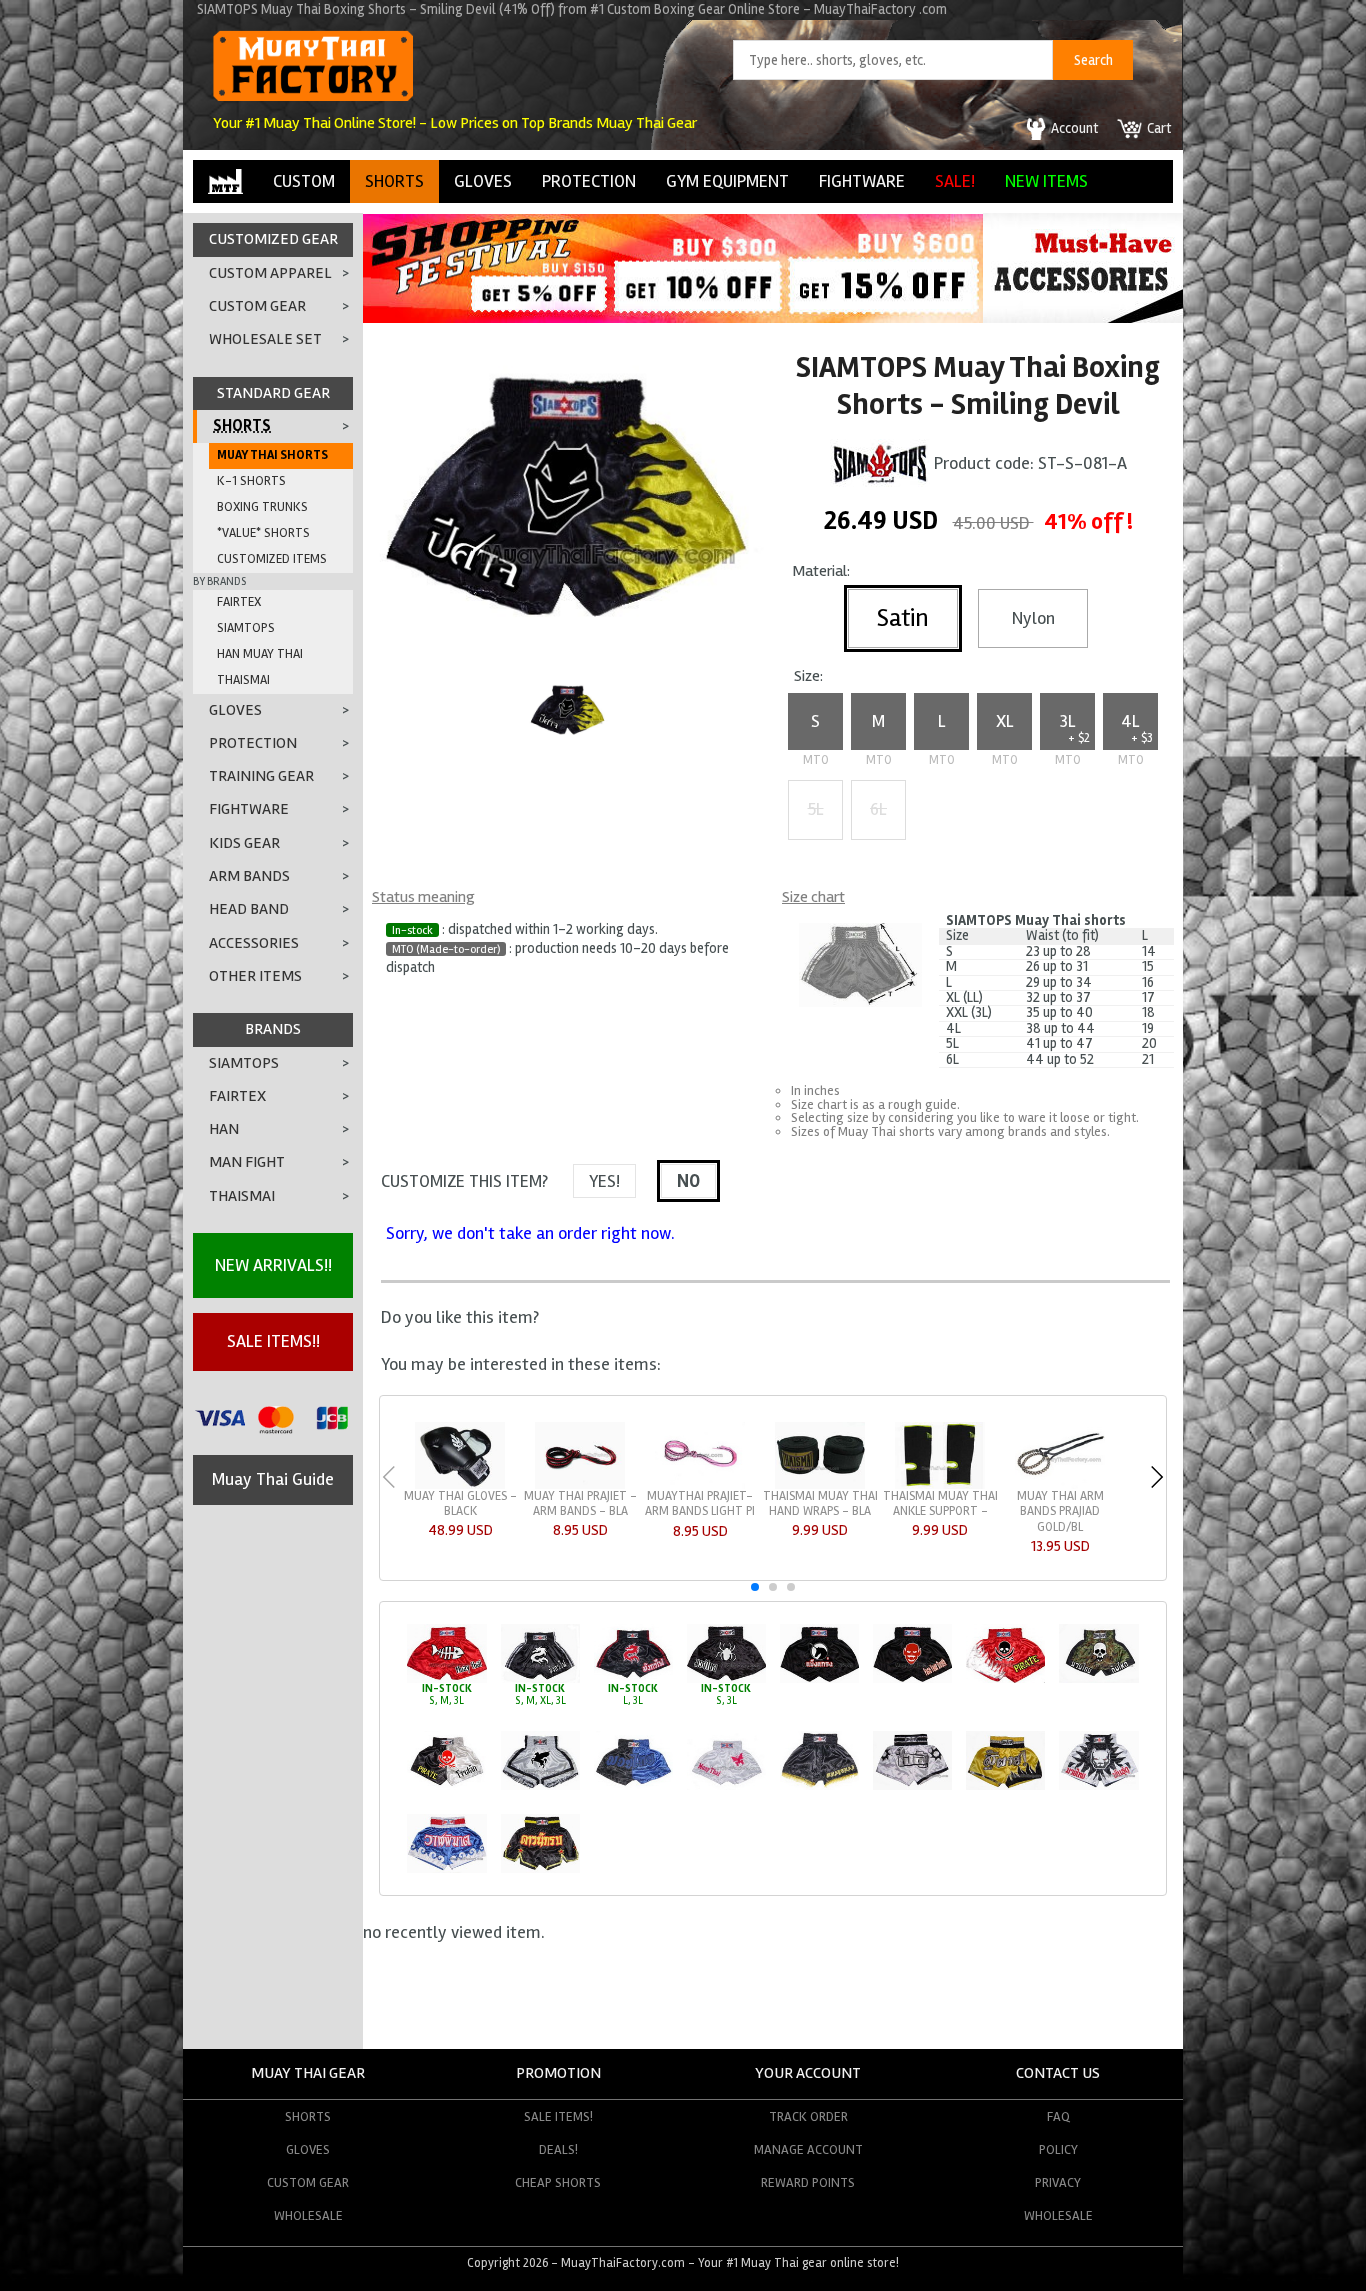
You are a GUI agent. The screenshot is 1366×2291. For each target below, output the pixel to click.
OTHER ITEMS (255, 976)
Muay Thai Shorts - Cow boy (460, 1503)
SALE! (955, 181)
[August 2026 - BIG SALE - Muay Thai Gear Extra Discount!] (673, 317)
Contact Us (1058, 2073)
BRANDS (273, 1029)
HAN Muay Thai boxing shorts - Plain (940, 1511)
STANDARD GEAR (273, 393)
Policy (1058, 2149)
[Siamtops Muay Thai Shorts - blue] (446, 1869)
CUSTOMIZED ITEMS (272, 559)
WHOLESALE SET (265, 339)
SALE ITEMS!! (273, 1341)
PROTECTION (589, 181)
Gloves (308, 2149)
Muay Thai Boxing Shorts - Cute (580, 1503)
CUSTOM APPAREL (270, 273)
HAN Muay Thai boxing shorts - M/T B (1060, 1511)
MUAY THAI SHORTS (272, 455)
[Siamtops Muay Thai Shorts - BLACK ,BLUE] (633, 1786)
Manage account (808, 2149)
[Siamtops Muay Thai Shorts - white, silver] (912, 1786)
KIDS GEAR (244, 843)
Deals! (558, 2149)
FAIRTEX (239, 602)
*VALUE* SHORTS (263, 533)
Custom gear (308, 2182)
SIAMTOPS (246, 628)
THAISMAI (243, 680)
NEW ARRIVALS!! (273, 1265)
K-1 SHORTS (251, 481)
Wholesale (308, 2215)
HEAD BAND (249, 909)
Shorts (308, 2116)
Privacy (1058, 2182)
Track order (808, 2116)
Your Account (808, 2073)
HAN (224, 1129)
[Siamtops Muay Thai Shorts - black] (819, 1786)
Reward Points (808, 2182)
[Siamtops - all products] (880, 462)
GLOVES (483, 181)
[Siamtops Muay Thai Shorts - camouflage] (1098, 1679)
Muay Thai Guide (273, 1479)
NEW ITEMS (1046, 181)
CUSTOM (304, 181)
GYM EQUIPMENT (727, 181)
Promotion (558, 2073)
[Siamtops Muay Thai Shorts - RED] (446, 1679)
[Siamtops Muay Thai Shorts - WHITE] (540, 1786)
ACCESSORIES (254, 943)
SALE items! (558, 2116)
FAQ (1058, 2116)
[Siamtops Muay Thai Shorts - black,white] (446, 1786)
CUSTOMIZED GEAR (273, 239)
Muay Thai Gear (308, 2073)
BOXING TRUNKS (262, 507)
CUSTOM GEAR (257, 306)
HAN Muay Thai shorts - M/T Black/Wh (820, 1511)
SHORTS (394, 181)
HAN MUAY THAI (260, 654)
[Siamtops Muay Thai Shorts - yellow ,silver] (1005, 1786)
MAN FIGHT (247, 1162)
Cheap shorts (558, 2182)
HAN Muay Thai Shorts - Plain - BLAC (700, 1511)
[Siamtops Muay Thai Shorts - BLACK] (540, 1679)
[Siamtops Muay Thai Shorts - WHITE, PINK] (726, 1786)
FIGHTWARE (862, 181)
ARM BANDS (249, 876)
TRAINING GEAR (261, 776)
